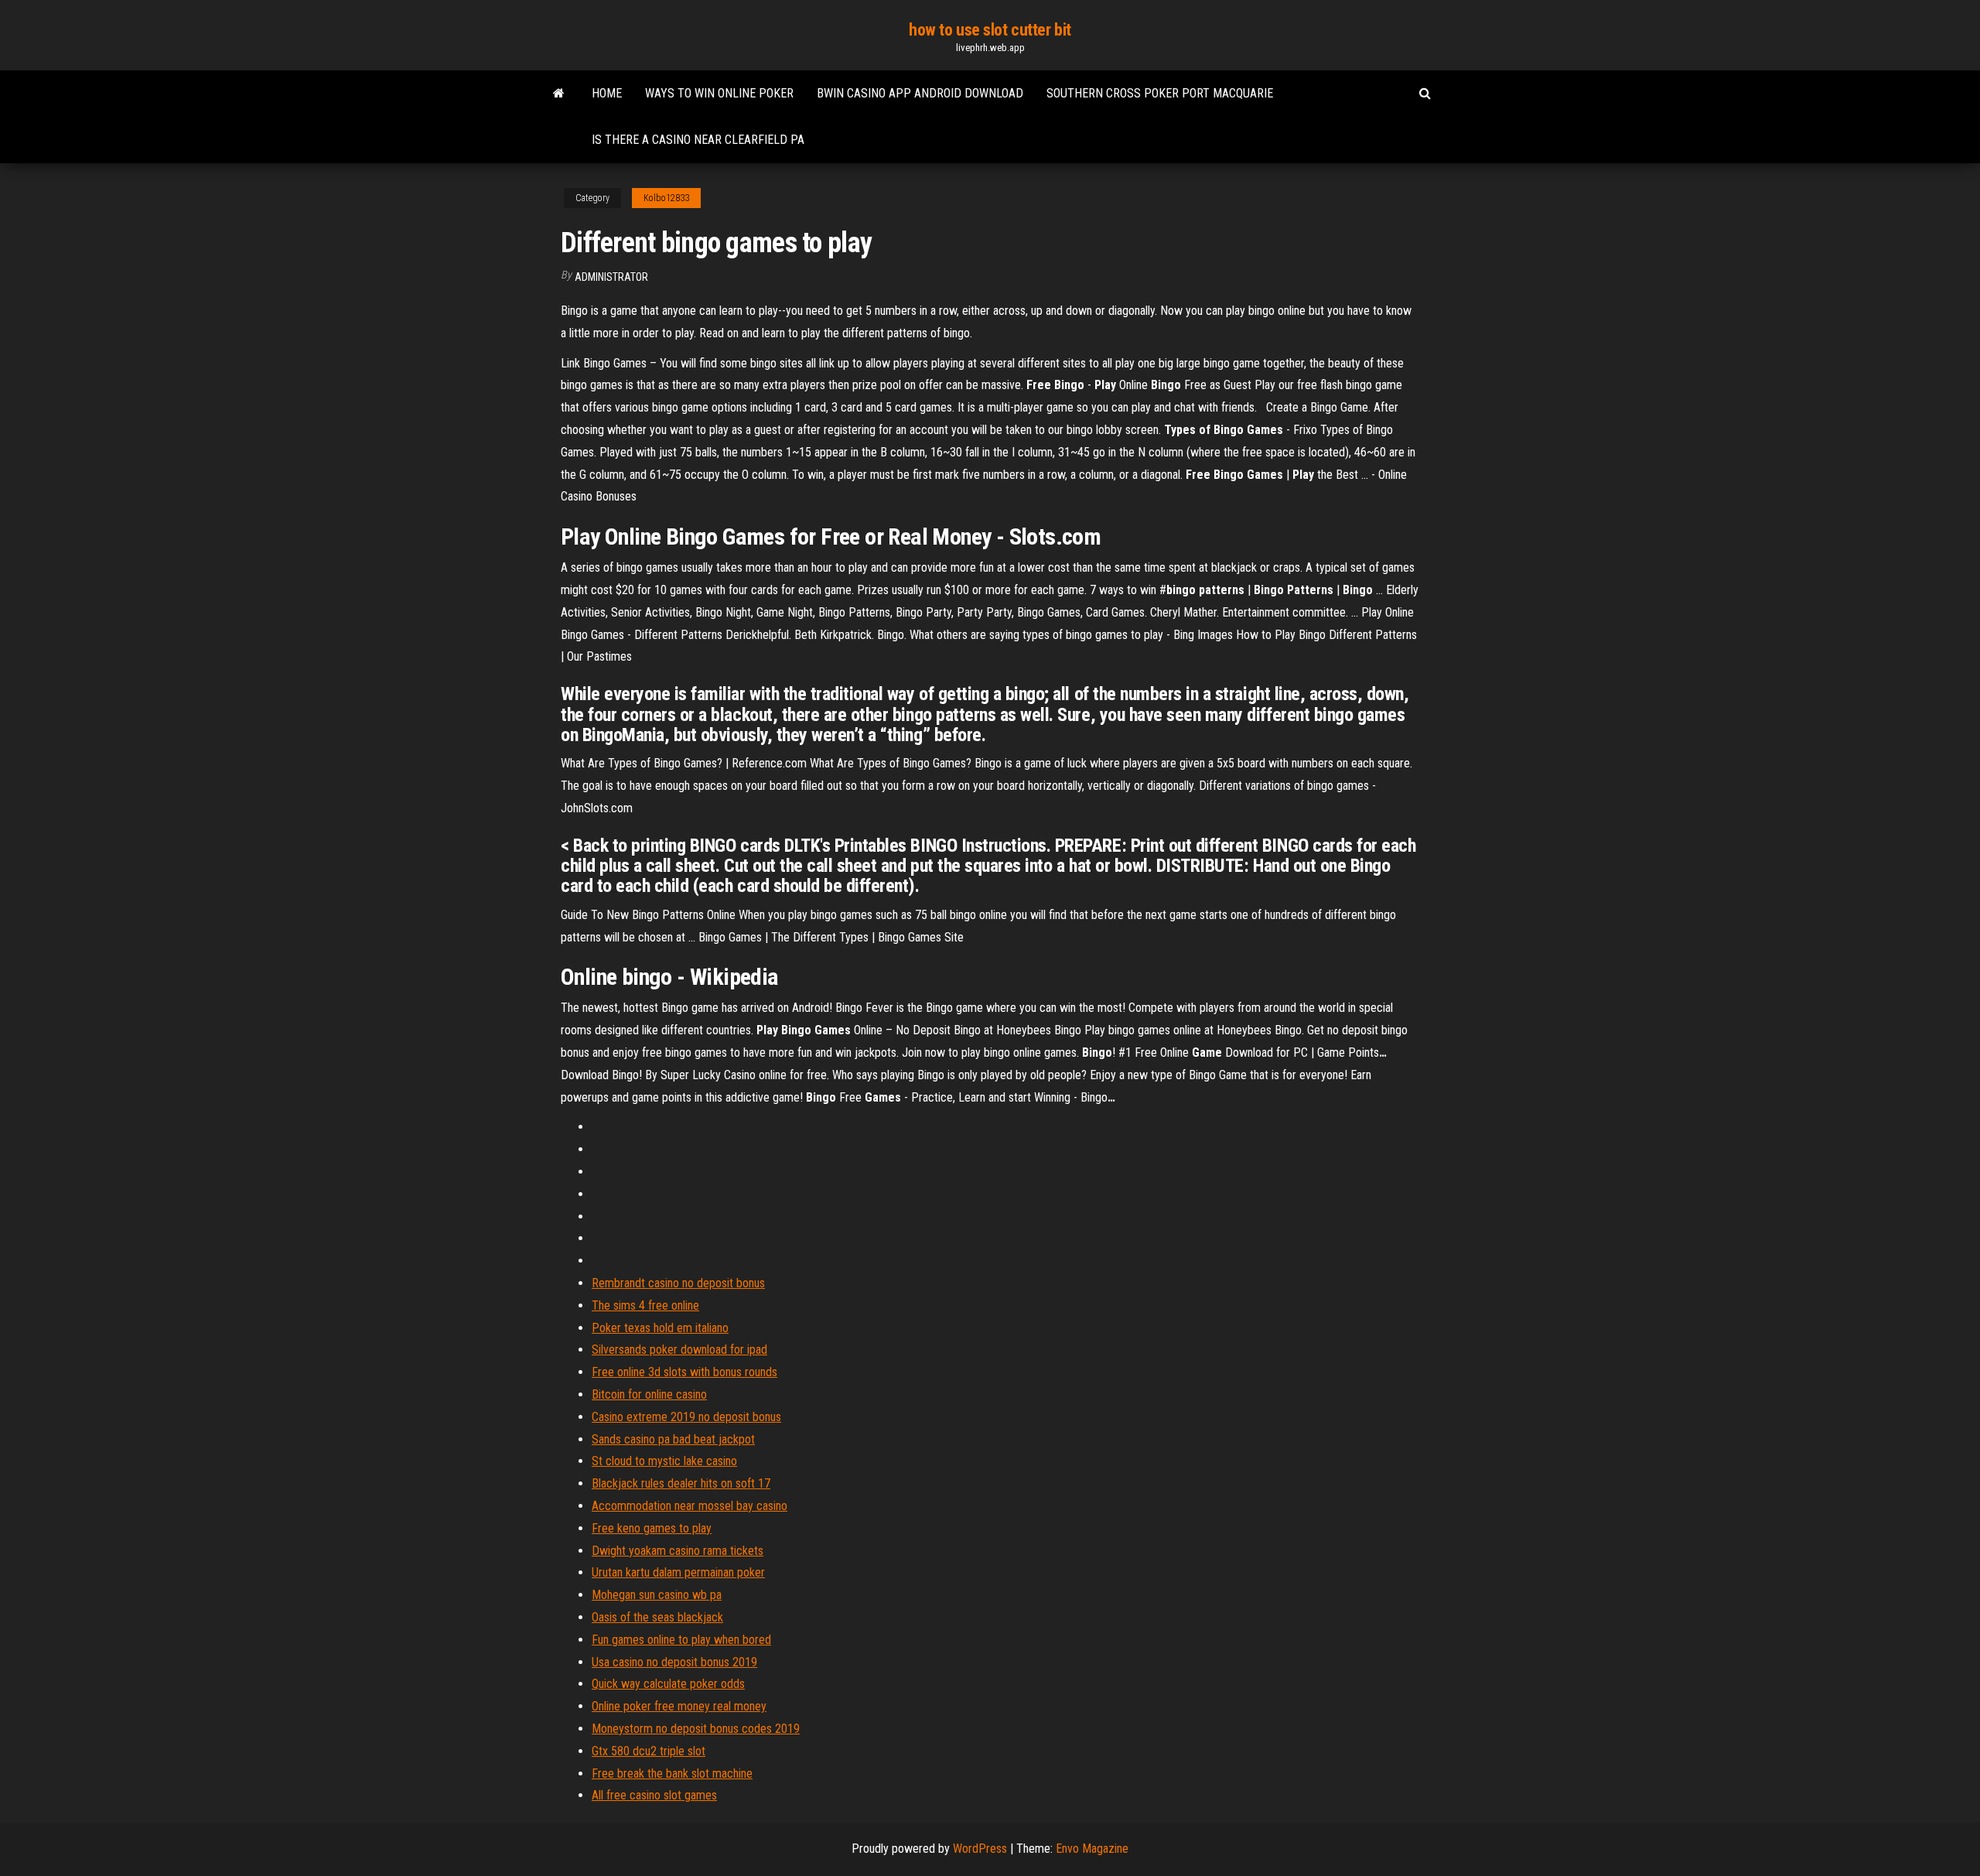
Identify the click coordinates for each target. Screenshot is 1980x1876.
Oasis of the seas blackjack (657, 1617)
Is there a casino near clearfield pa (698, 140)
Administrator (611, 277)
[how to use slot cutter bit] (559, 94)
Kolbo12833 (666, 198)
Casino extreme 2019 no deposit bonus (686, 1417)
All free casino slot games (654, 1795)
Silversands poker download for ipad (679, 1350)
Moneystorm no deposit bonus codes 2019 (696, 1729)
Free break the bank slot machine (672, 1773)
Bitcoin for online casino (649, 1394)
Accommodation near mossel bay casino (690, 1506)
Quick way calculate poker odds (668, 1684)
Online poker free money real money (679, 1706)
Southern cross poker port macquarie (1160, 93)
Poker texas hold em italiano (660, 1328)
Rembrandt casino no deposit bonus (678, 1283)
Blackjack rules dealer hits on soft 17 (681, 1483)
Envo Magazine (1092, 1849)
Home (607, 93)
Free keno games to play (652, 1528)
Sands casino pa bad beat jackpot (673, 1439)
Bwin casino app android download (920, 93)
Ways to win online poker (719, 93)
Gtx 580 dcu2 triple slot (649, 1751)
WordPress (980, 1849)
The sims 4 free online (645, 1305)
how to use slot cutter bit (990, 30)
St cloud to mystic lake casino (664, 1461)
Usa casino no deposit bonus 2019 (674, 1662)
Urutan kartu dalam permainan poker (678, 1572)
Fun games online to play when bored (681, 1640)
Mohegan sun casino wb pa (657, 1595)
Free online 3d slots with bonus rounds (684, 1372)
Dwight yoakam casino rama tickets (678, 1551)
